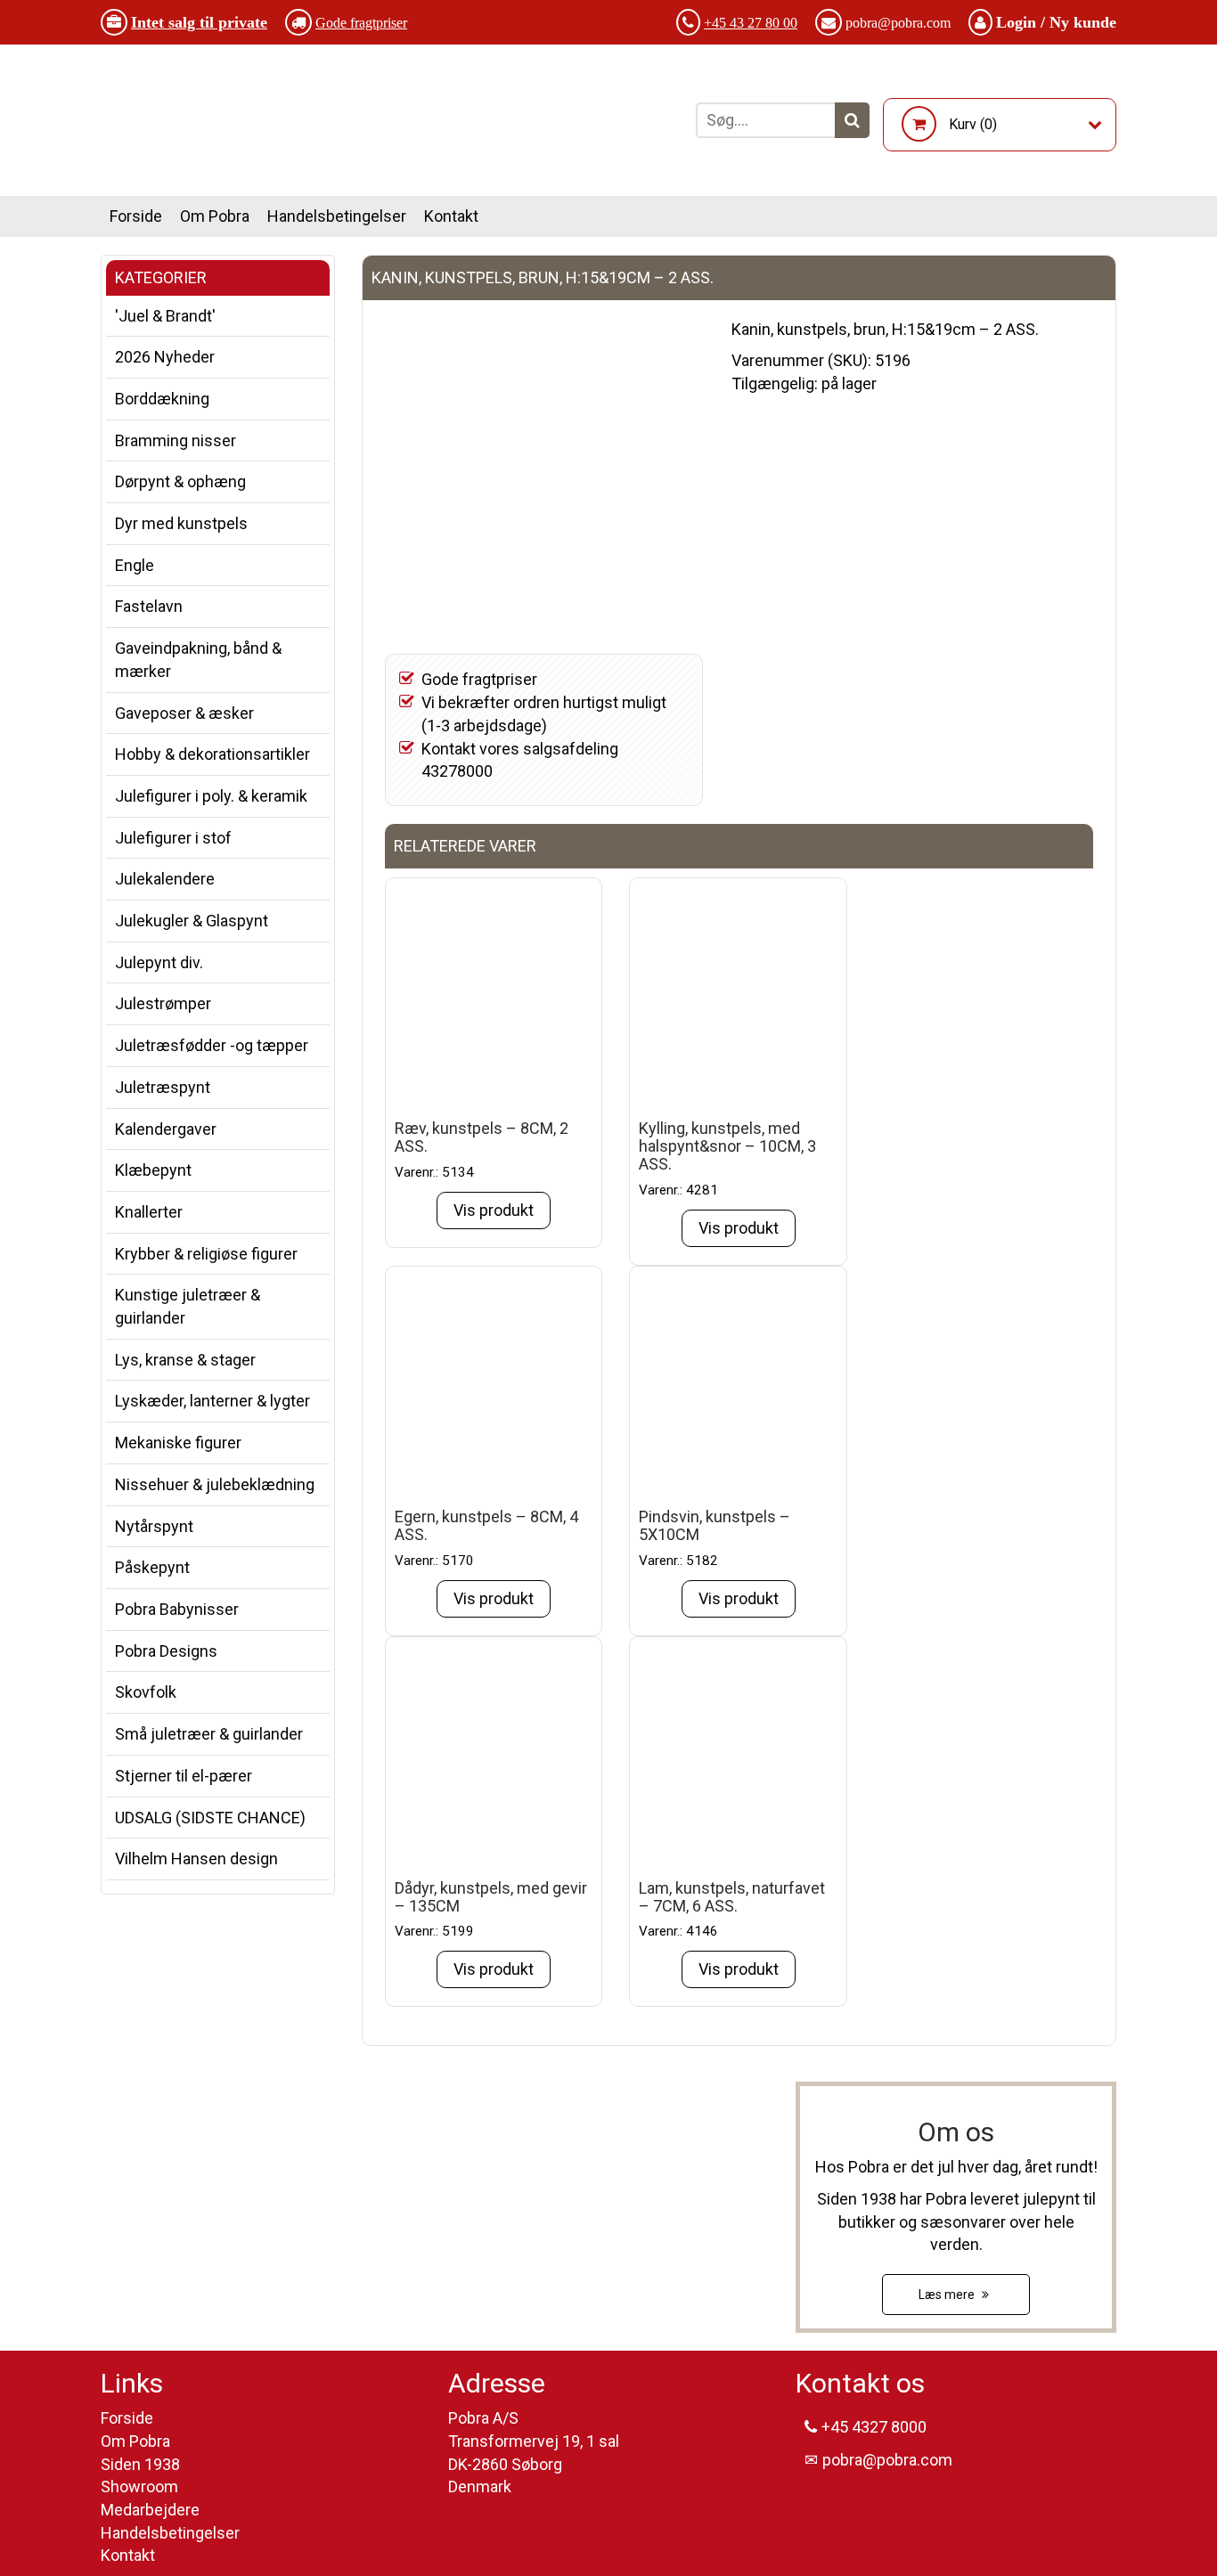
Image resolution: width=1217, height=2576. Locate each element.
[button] (852, 120)
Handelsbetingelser (337, 216)
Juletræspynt (163, 1087)
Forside (136, 216)
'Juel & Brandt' (165, 316)
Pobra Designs (166, 1651)
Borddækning (162, 399)
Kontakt (451, 216)
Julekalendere (165, 879)
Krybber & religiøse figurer (206, 1254)
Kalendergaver (166, 1129)
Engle (135, 565)
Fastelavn (149, 606)
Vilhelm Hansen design (196, 1859)
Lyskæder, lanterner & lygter (212, 1401)
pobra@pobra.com (898, 23)
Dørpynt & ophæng (180, 481)
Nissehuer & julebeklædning (215, 1484)
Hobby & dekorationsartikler (212, 754)
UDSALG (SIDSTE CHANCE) (210, 1818)
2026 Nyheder (165, 357)
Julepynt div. (159, 962)
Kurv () (973, 124)
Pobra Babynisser (177, 1609)
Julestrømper (163, 1003)
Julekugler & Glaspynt (192, 921)
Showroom (139, 2486)
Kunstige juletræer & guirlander (188, 1306)
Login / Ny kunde (1056, 22)
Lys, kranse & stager (185, 1360)
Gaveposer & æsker (184, 713)
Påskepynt (152, 1567)
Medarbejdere (150, 2510)
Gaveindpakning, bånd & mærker (198, 660)
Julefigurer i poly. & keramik (211, 796)
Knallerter (149, 1212)
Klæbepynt (153, 1170)
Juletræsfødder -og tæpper (212, 1045)
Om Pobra (215, 216)
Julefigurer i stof (173, 838)
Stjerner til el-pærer (184, 1776)
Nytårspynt (154, 1526)
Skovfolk (146, 1692)
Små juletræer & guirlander (209, 1734)
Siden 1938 (140, 2464)
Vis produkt (494, 1210)
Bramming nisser (176, 440)
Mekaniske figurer (178, 1443)
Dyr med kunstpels (181, 523)
